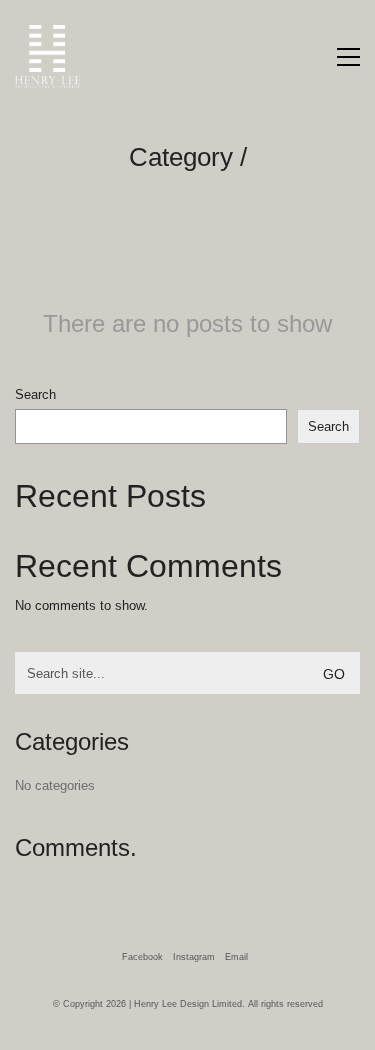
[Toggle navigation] (348, 57)
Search (35, 394)
